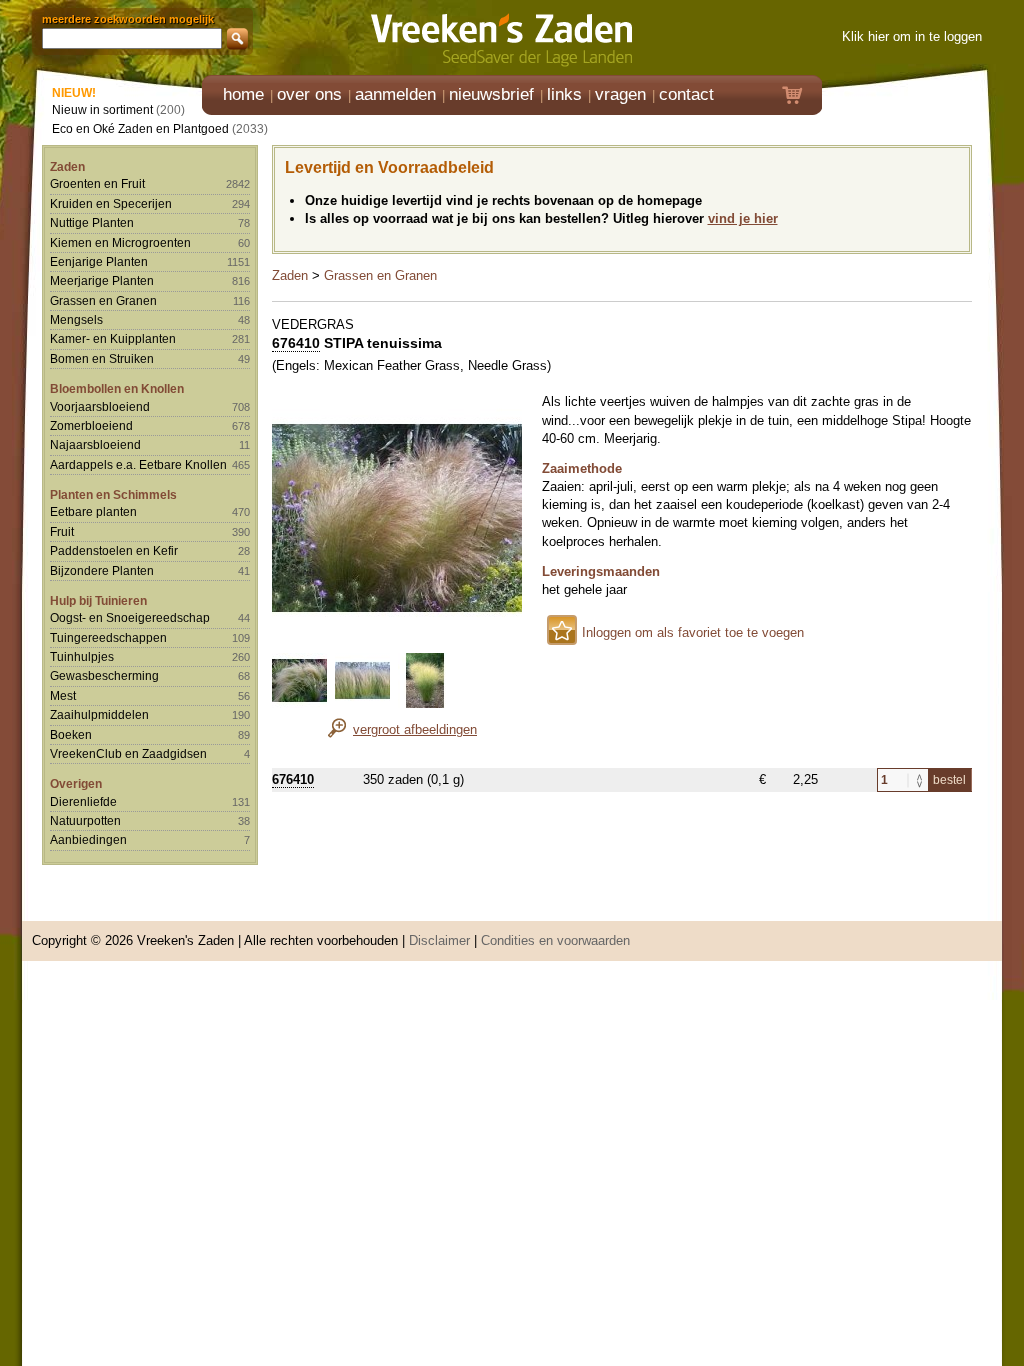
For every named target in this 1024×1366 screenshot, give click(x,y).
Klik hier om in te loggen (912, 36)
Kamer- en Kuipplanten (113, 338)
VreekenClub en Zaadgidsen (128, 753)
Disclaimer (439, 940)
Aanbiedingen (88, 839)
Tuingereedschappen (108, 637)
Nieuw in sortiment (102, 109)
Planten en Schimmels (113, 494)
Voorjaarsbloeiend (100, 406)
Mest (63, 695)
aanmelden (395, 94)
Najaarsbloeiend (95, 444)
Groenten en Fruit (97, 183)
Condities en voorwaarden (555, 940)
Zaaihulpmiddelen (99, 714)
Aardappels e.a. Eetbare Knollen (138, 464)
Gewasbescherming (104, 675)
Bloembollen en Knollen (117, 388)
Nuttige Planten (92, 222)
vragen (620, 94)
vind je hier (743, 218)
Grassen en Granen (103, 300)
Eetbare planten (93, 511)
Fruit (62, 531)
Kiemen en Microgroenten (120, 242)
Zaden (67, 166)
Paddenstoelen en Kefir (114, 550)
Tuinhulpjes (82, 656)
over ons (309, 94)
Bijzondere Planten (102, 570)
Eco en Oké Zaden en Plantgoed (140, 128)
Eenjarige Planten (99, 261)
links (564, 94)
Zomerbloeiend (91, 425)
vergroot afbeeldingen (415, 729)
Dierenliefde (83, 801)
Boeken (71, 734)
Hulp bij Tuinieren (98, 600)
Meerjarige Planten (102, 280)
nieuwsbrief (491, 94)
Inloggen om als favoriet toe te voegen (693, 632)
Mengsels (76, 319)
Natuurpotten (85, 820)
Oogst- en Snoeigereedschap (130, 617)
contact (686, 94)
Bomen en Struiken (102, 358)
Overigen (76, 783)
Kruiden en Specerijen (111, 203)
